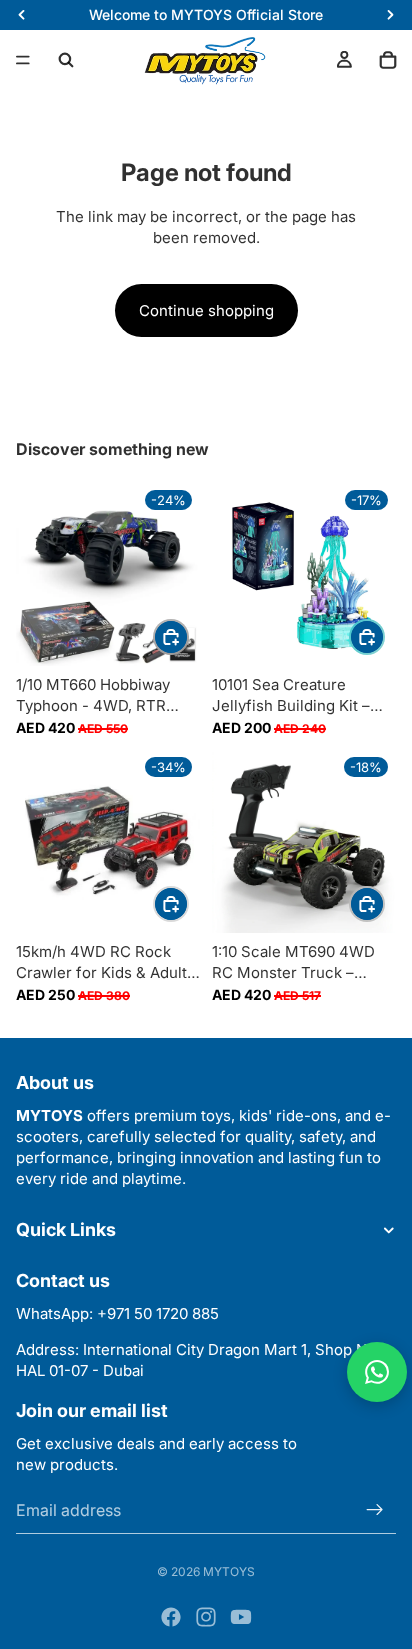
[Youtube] (241, 1617)
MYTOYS (229, 1571)
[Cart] (388, 60)
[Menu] (23, 60)
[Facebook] (171, 1617)
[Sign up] (375, 1509)
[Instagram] (206, 1617)
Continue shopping (206, 310)
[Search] (66, 60)
